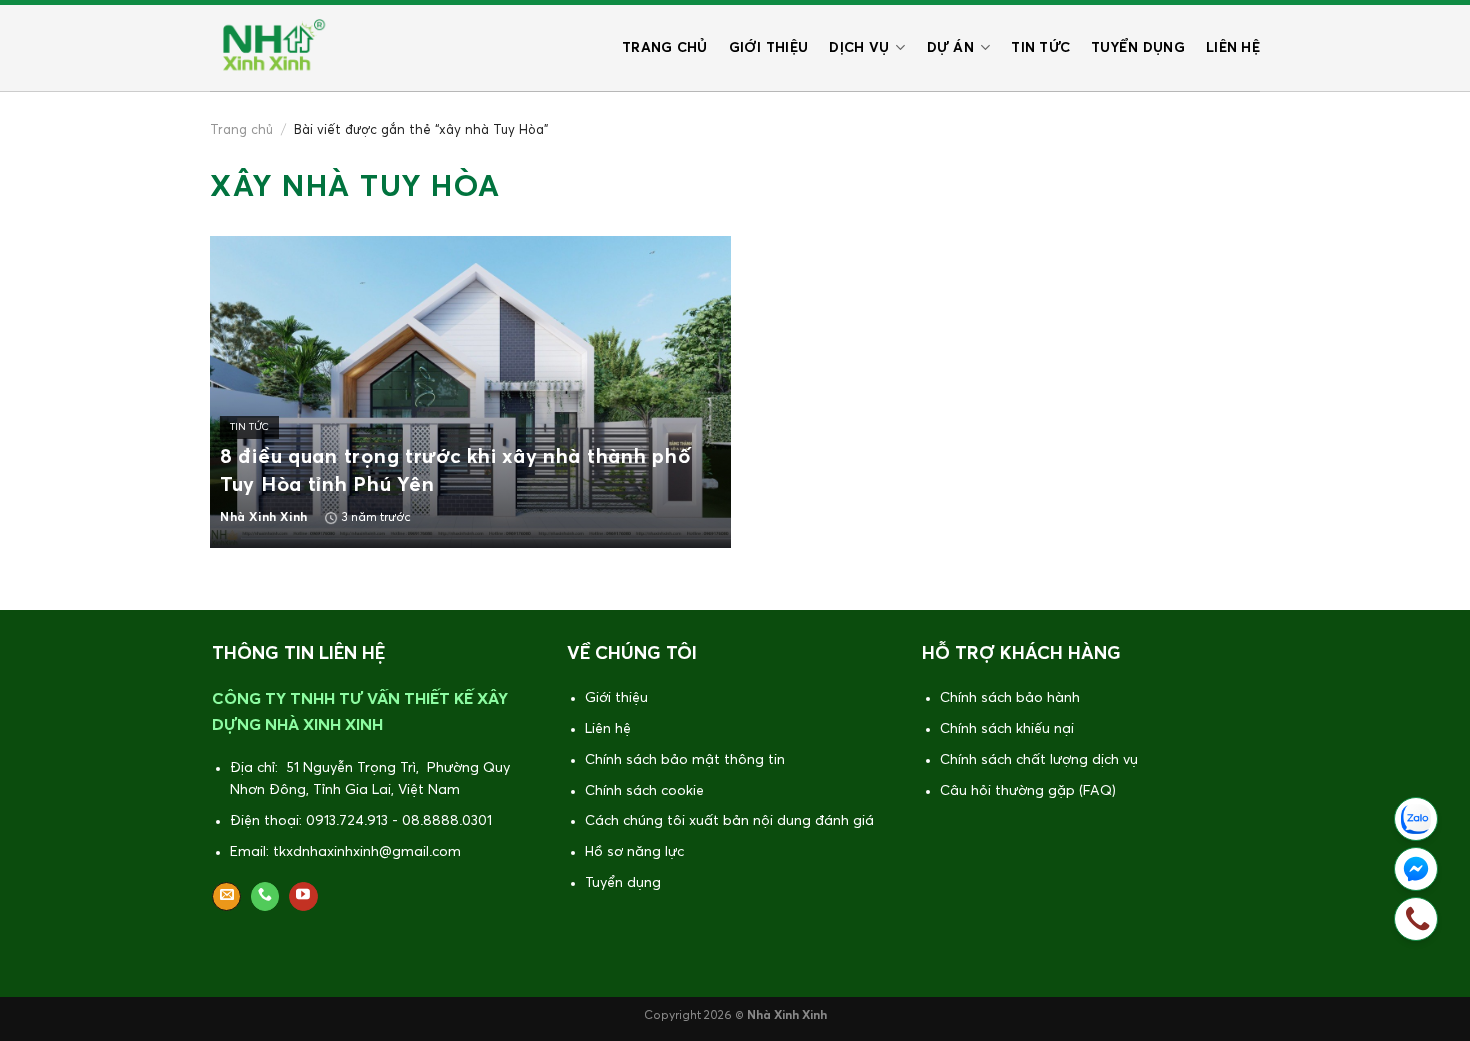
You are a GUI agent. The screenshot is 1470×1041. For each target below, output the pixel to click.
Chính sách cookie (644, 791)
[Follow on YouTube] (303, 897)
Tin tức (1040, 48)
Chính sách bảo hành (1010, 698)
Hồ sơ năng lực (634, 852)
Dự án (950, 48)
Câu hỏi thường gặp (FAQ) (1028, 791)
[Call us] (265, 897)
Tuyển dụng (1138, 48)
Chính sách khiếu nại (1007, 729)
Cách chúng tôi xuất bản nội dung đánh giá (729, 821)
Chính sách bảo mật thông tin (685, 760)
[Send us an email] (226, 897)
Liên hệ (1233, 48)
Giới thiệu (769, 48)
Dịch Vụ (859, 48)
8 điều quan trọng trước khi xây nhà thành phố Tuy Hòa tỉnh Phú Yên (455, 471)
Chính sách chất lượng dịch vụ (1039, 760)
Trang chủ (665, 48)
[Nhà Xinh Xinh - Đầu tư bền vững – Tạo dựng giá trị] (270, 48)
